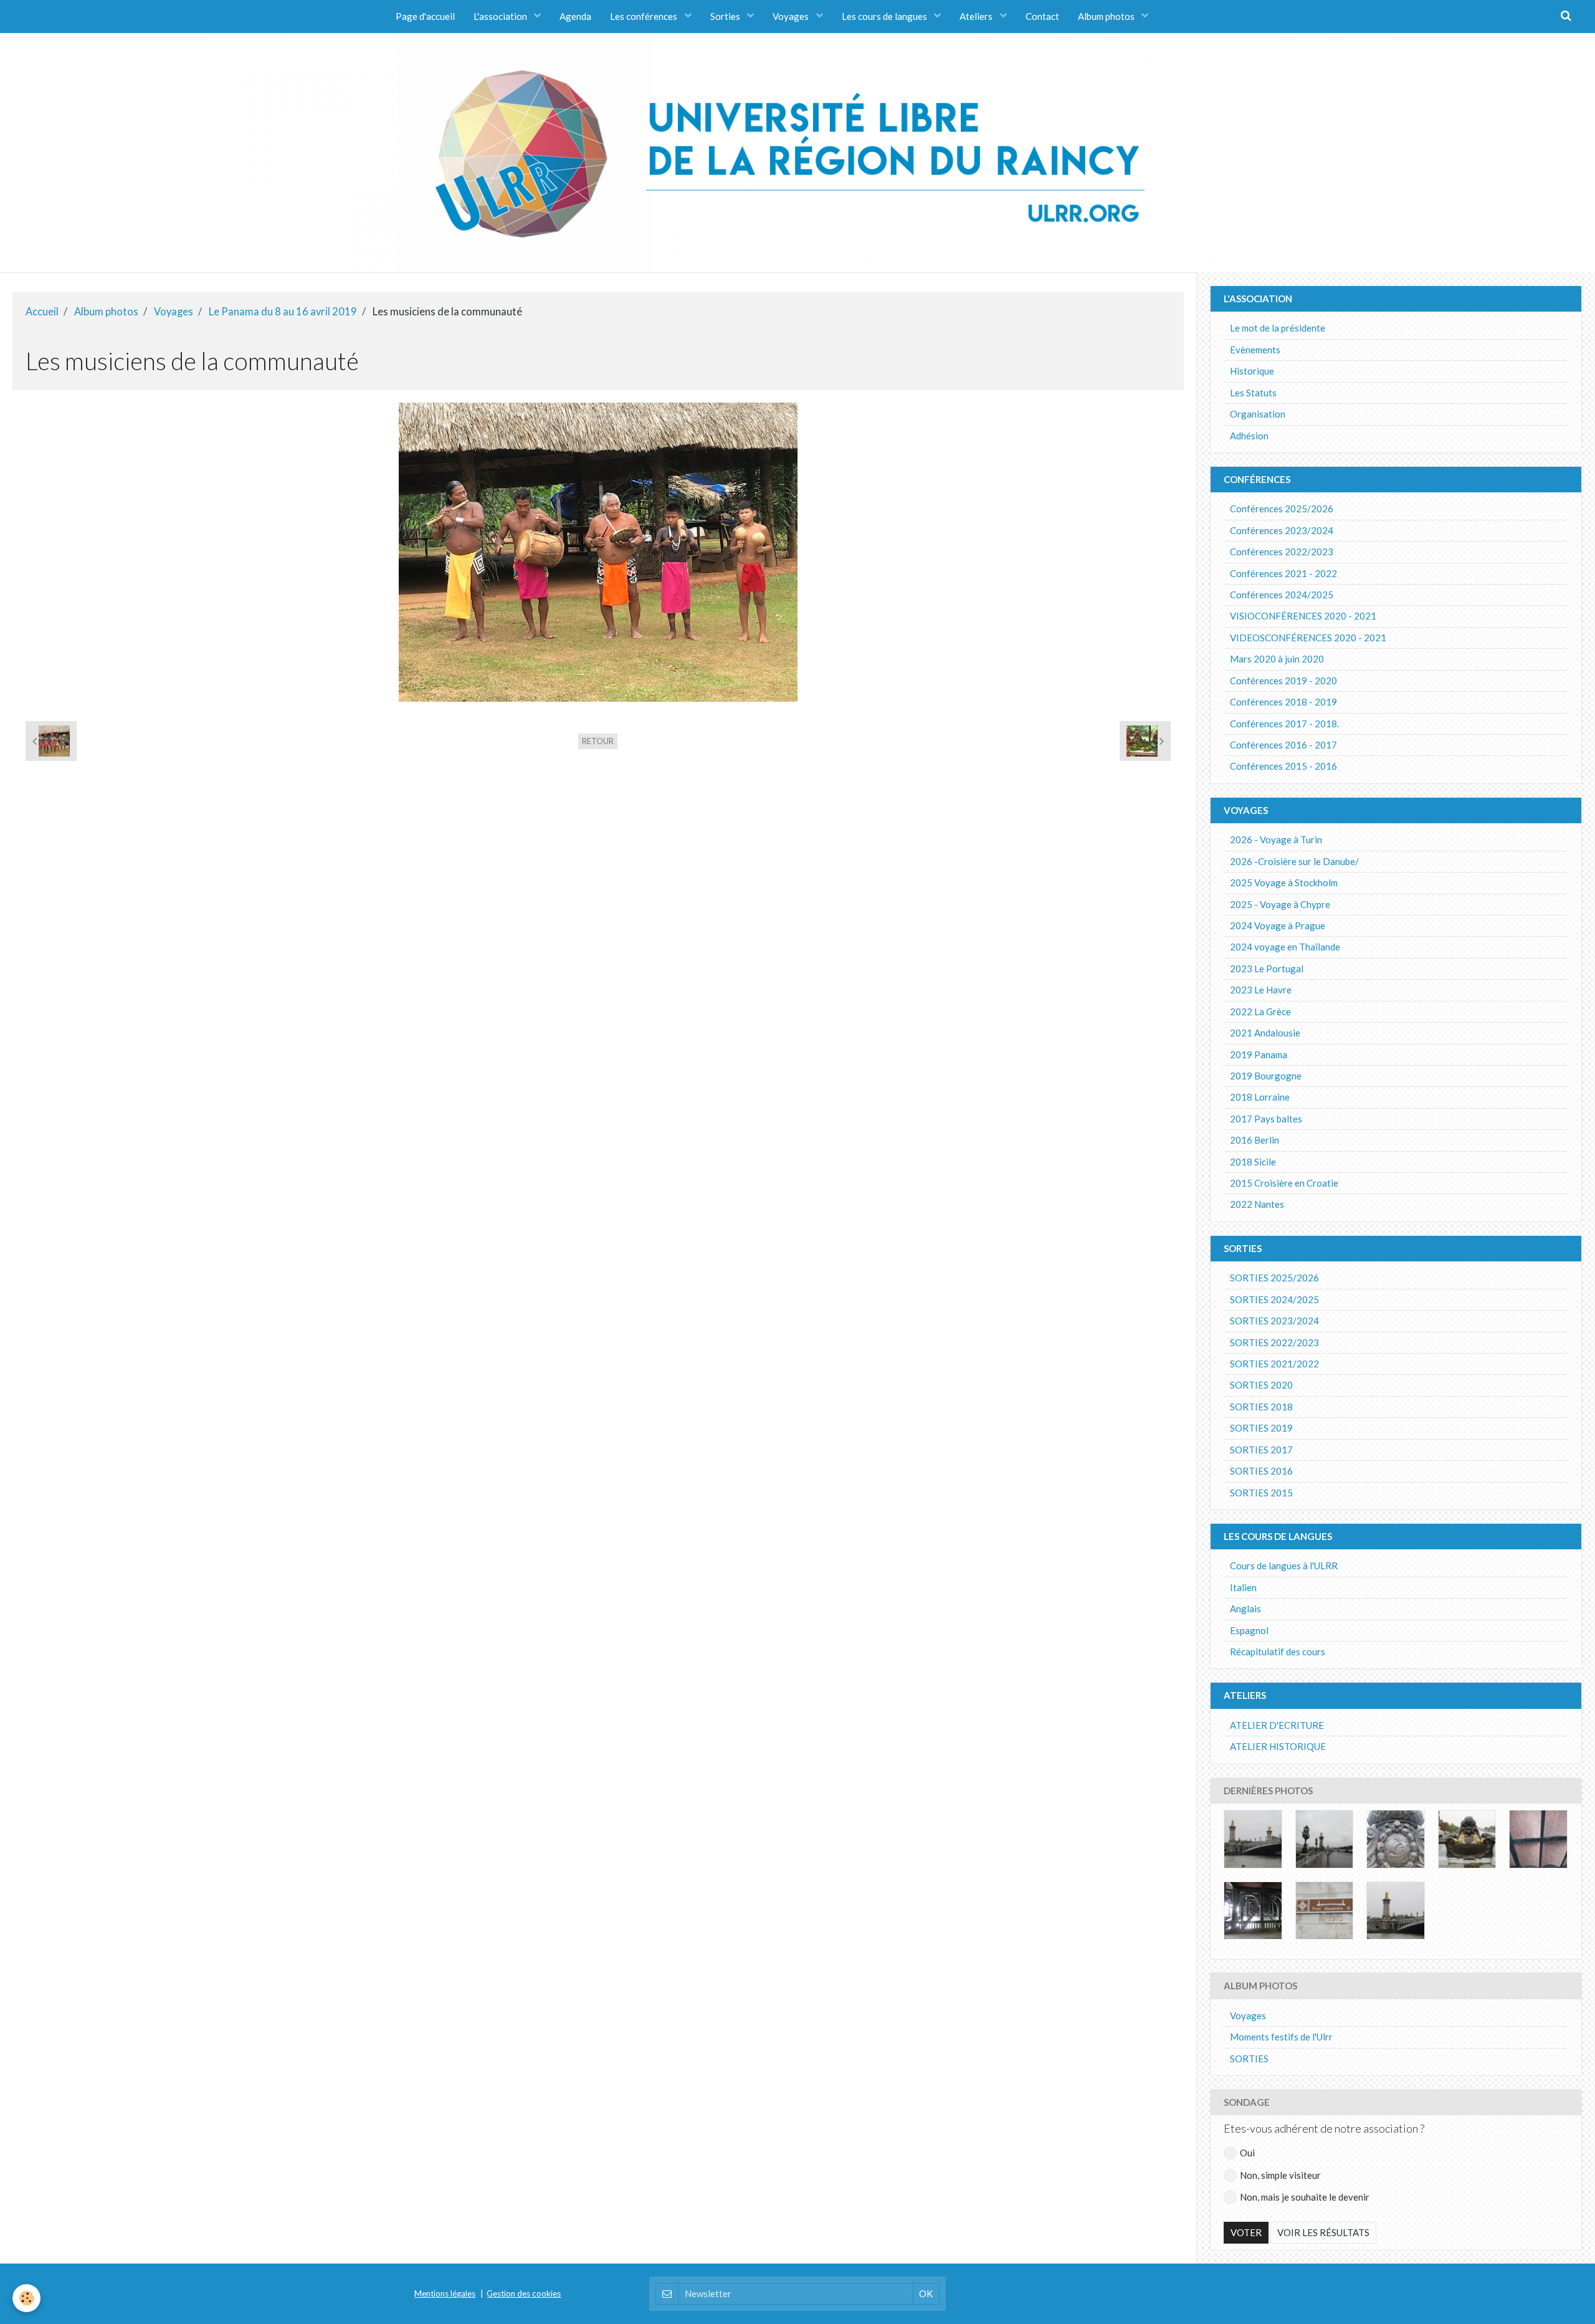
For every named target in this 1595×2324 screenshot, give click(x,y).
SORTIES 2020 (1261, 1385)
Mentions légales (445, 2293)
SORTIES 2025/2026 (1274, 1278)
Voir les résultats (1323, 2232)
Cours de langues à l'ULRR (1284, 1566)
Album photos (1107, 16)
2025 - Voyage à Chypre (1280, 904)
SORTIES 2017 (1261, 1450)
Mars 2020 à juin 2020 (1277, 659)
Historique (1252, 371)
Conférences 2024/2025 (1282, 595)
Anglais (1245, 1609)
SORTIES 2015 (1261, 1493)
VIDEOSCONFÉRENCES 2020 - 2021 (1308, 638)
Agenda (575, 16)
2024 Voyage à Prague (1278, 925)
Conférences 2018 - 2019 (1283, 702)
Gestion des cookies (524, 2293)
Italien (1243, 1587)
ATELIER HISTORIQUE (1278, 1746)
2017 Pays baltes (1266, 1119)
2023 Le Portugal (1267, 968)
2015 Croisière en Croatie (1284, 1183)
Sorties (726, 16)
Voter (1246, 2232)
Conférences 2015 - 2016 (1283, 766)
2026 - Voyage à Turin (1276, 839)
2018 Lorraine (1260, 1097)
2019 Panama (1259, 1054)
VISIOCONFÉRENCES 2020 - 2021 (1303, 616)
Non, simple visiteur (1280, 2175)
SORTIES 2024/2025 (1274, 1299)
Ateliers (977, 16)
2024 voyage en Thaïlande (1285, 947)
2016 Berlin (1255, 1140)
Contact (1042, 16)
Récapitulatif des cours (1278, 1652)
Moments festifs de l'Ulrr (1281, 2037)
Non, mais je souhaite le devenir (1305, 2197)
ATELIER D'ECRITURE (1277, 1725)
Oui (1247, 2153)
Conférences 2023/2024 (1282, 530)
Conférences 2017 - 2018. (1284, 724)
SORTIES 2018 (1261, 1407)
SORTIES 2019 (1261, 1428)
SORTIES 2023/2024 (1274, 1321)
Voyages (792, 16)
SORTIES (1249, 2059)
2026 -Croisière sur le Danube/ (1294, 861)
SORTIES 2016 (1261, 1471)
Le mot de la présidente (1278, 328)
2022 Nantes (1257, 1204)
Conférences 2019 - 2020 (1283, 681)
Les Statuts (1253, 393)
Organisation (1258, 414)
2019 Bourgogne (1266, 1076)
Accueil (42, 312)
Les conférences (645, 16)
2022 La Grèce (1260, 1011)
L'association (501, 16)
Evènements (1255, 350)
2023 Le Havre (1261, 990)
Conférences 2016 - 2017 (1283, 745)
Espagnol (1249, 1630)
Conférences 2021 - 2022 (1283, 573)
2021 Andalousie (1265, 1033)
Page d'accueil (425, 16)
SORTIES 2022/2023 (1274, 1342)
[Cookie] (26, 2298)
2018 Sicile (1253, 1162)
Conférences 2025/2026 (1282, 509)
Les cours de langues (885, 16)
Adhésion (1249, 436)
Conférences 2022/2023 (1282, 552)
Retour (598, 741)
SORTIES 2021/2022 (1274, 1364)
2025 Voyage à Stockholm (1284, 882)
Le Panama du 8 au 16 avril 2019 (283, 312)
